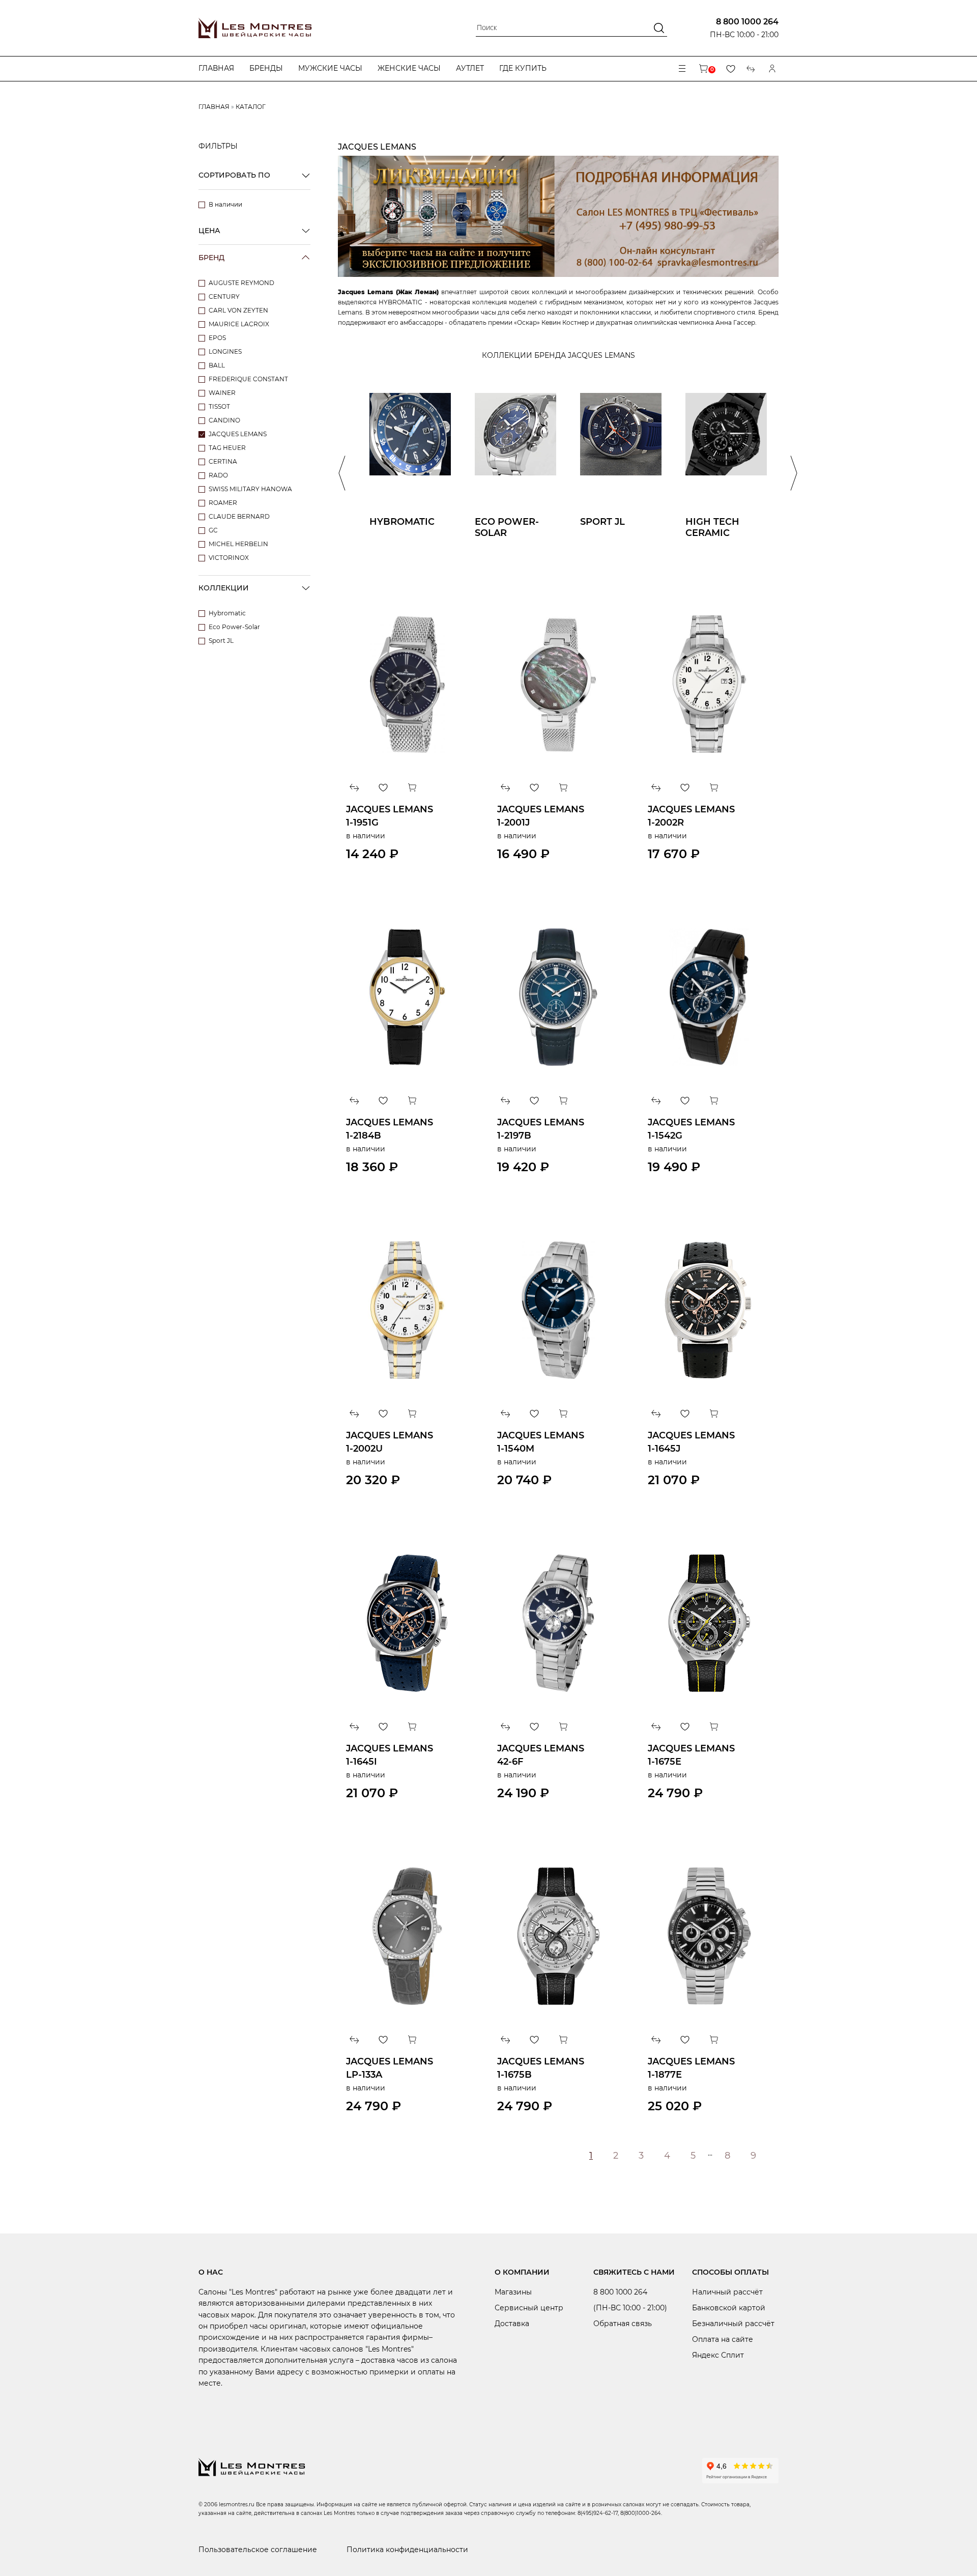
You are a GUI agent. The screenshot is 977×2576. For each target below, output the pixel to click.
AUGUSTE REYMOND (241, 283)
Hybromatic (227, 613)
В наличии (225, 204)
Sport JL (221, 641)
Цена (209, 231)
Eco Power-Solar (234, 627)
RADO (218, 475)
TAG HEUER (227, 448)
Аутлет (470, 68)
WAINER (222, 393)
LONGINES (225, 351)
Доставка (512, 2324)
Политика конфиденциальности (407, 2550)
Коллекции (224, 588)
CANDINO (224, 420)
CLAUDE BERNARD (239, 516)
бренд (211, 258)
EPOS (217, 338)
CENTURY (224, 296)
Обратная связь (623, 2324)
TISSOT (219, 406)
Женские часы (409, 68)
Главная (216, 68)
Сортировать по (234, 175)
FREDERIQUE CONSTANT (248, 379)
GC (213, 530)
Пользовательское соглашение (258, 2550)
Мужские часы (330, 68)
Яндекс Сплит (718, 2355)
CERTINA (223, 461)
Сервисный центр (529, 2308)
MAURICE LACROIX (239, 324)
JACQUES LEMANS (238, 434)
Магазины (513, 2292)
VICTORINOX (229, 558)
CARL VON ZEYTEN (238, 310)
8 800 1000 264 (747, 22)
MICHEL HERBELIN (238, 544)
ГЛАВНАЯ (214, 107)
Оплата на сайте (723, 2339)
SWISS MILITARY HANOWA (250, 489)
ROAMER (223, 503)
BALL (217, 365)
